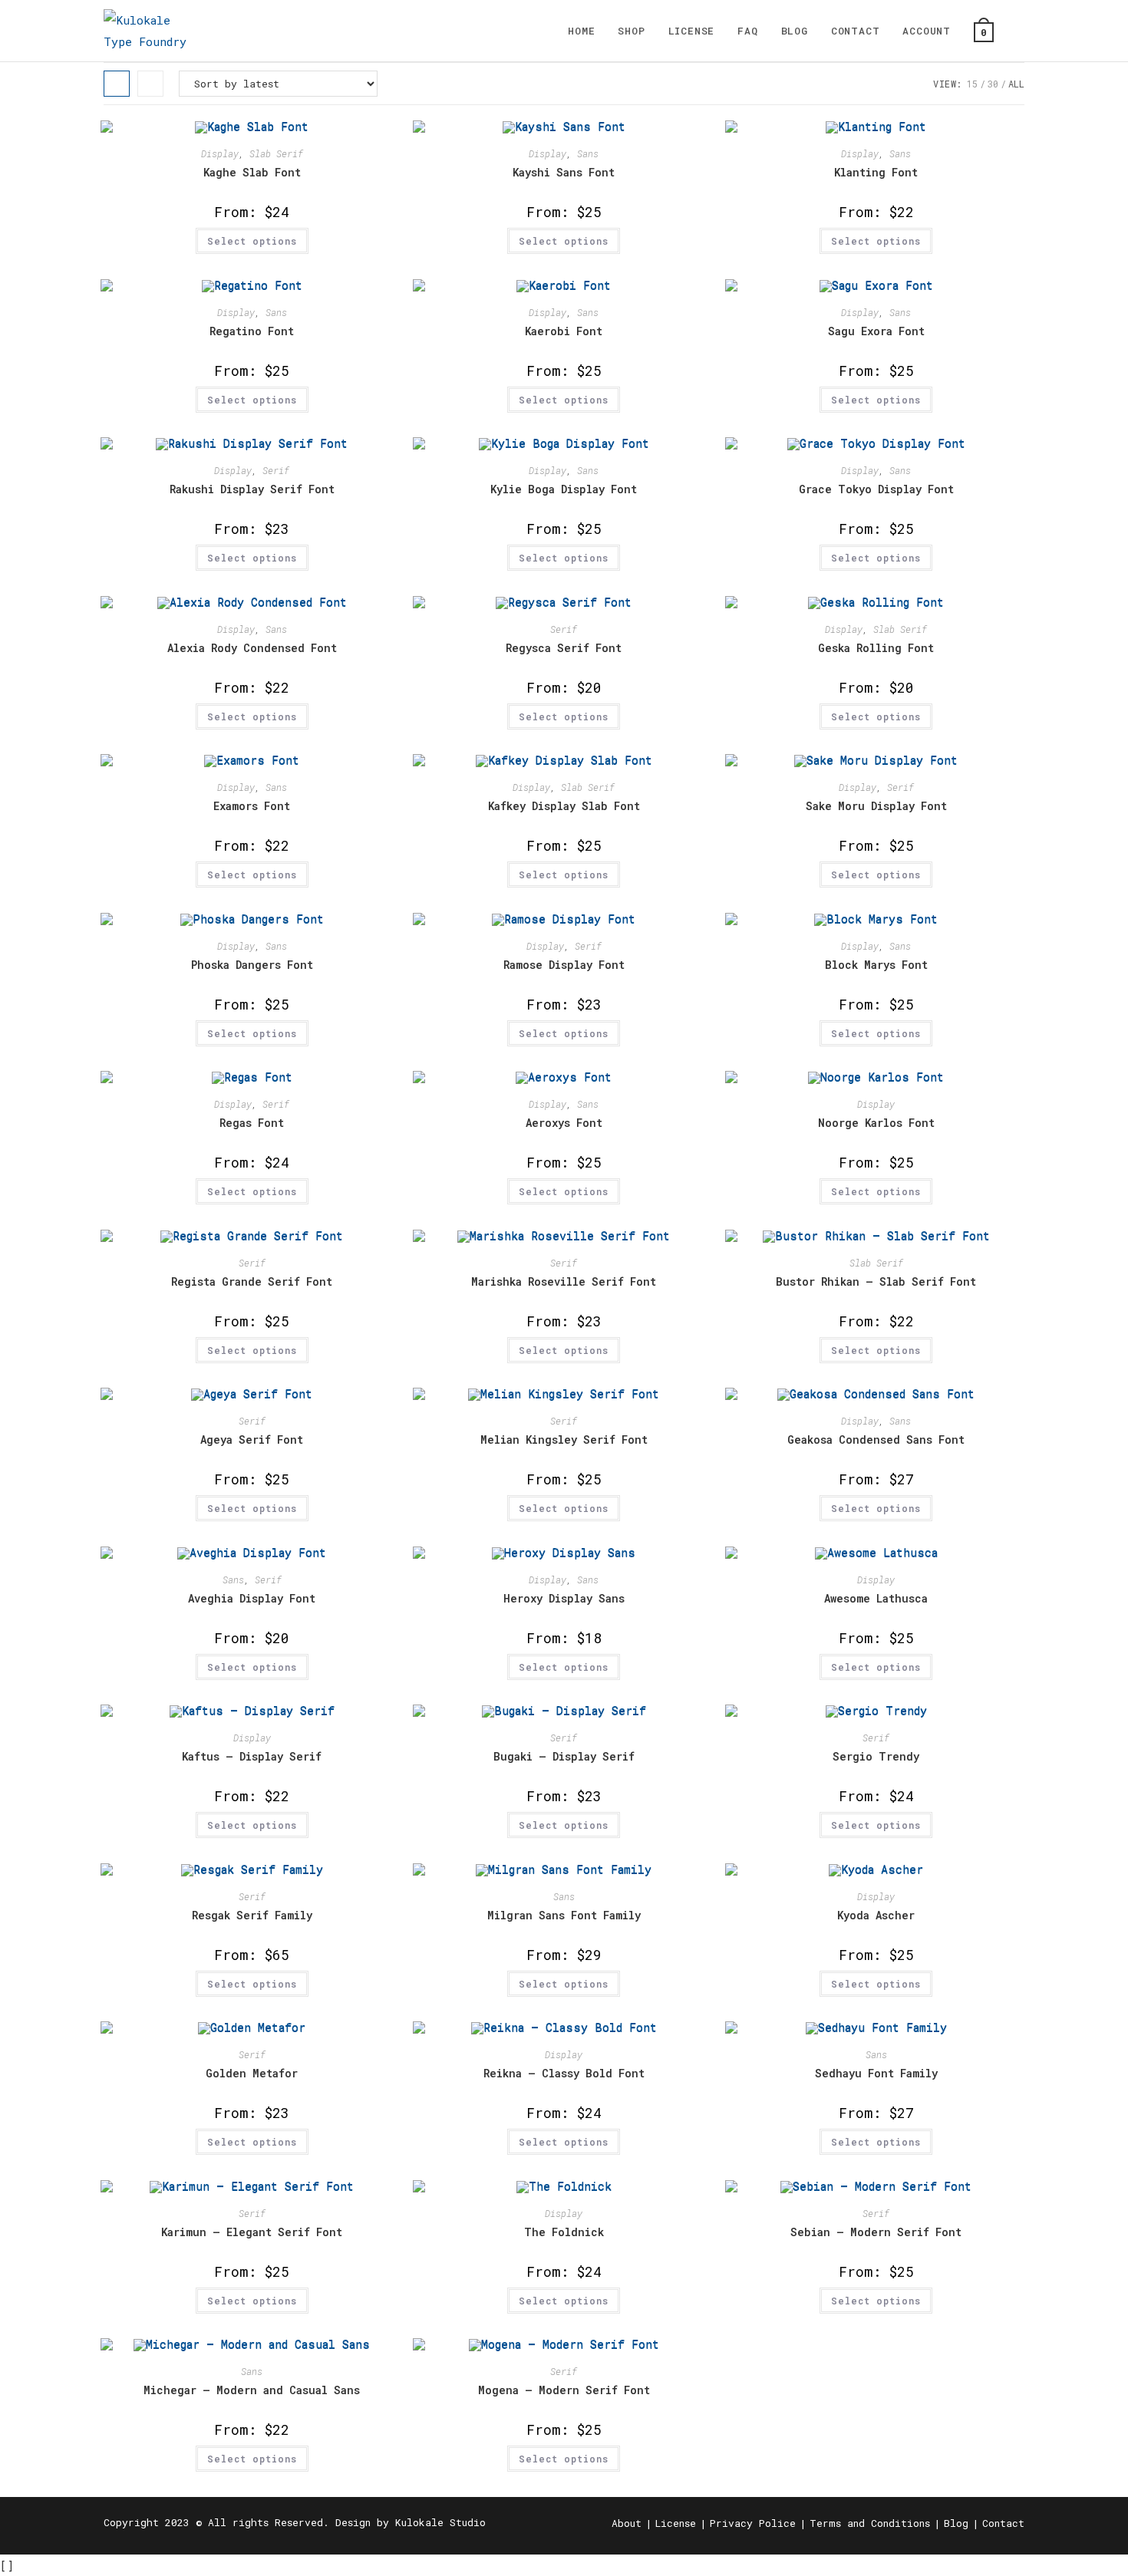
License (676, 2523)
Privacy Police (753, 2523)
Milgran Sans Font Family (564, 1915)
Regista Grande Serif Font (252, 1281)
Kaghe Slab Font (252, 172)
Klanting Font (876, 172)
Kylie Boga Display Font (564, 489)
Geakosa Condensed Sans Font (876, 1440)
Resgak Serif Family (252, 1915)
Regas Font (252, 1123)
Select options (252, 241)
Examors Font (252, 806)
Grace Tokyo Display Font (876, 489)
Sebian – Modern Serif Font (876, 2232)
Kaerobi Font (564, 331)
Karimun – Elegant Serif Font (252, 2232)
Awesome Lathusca (876, 1598)
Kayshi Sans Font (564, 172)
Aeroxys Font (564, 1123)
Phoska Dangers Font (252, 965)
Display (220, 153)
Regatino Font (252, 331)
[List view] (150, 84)
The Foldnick (564, 2232)
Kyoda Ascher (876, 1915)
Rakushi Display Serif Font (252, 489)
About (627, 2523)
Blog (956, 2523)
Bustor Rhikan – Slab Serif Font (876, 1281)
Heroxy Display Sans (564, 1598)
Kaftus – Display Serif (252, 1756)
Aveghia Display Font (252, 1598)
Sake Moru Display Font (876, 806)
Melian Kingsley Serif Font (564, 1440)
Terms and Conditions (870, 2523)
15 (972, 84)
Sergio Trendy (876, 1756)
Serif (276, 470)
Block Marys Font (876, 965)
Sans (588, 153)
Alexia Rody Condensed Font (252, 648)
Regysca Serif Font (564, 648)
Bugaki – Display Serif (564, 1756)
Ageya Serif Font (252, 1440)
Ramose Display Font (564, 965)
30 (993, 84)
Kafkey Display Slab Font (564, 806)
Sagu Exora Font (876, 331)
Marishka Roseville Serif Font (564, 1281)
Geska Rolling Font (876, 648)
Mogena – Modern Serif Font (564, 2390)
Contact (1003, 2523)
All (1016, 84)
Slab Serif (276, 153)
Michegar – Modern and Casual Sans (252, 2390)
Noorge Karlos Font (876, 1123)
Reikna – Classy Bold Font (564, 2073)
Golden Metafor (252, 2073)
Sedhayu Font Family (876, 2073)
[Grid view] (117, 84)
